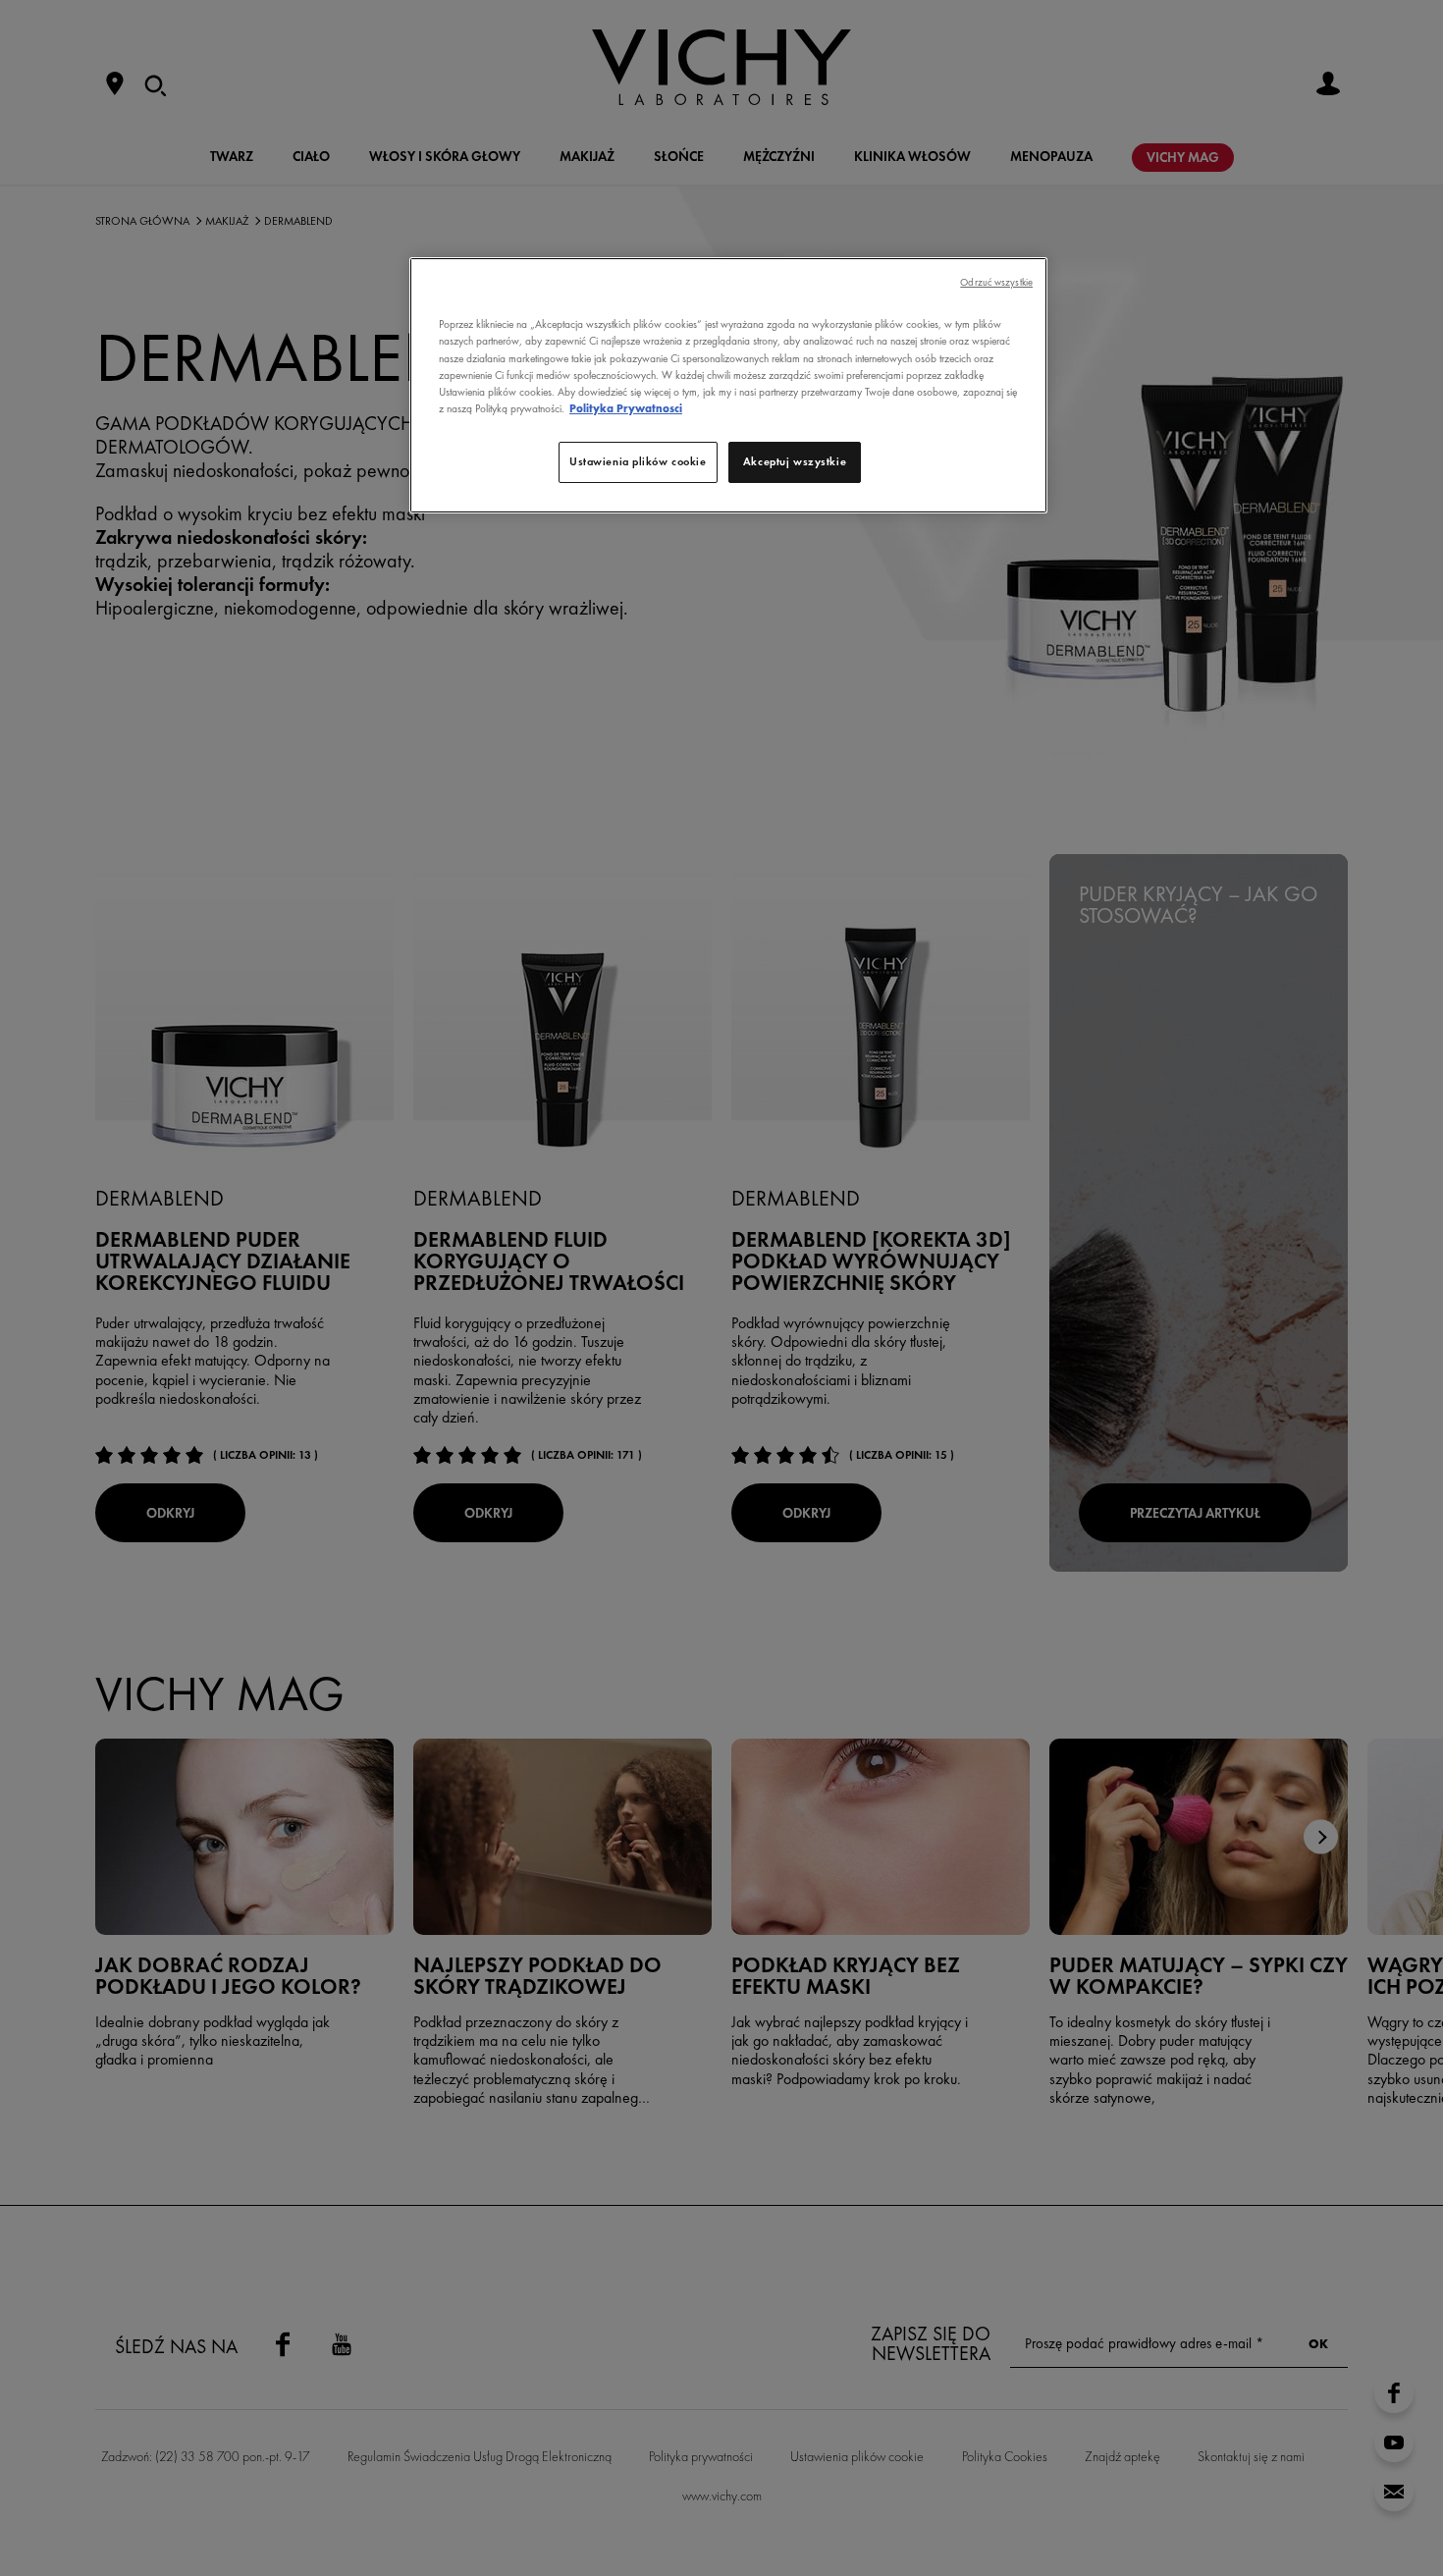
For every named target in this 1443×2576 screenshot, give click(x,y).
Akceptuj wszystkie (795, 461)
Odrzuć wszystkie (996, 282)
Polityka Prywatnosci (626, 408)
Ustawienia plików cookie (638, 461)
